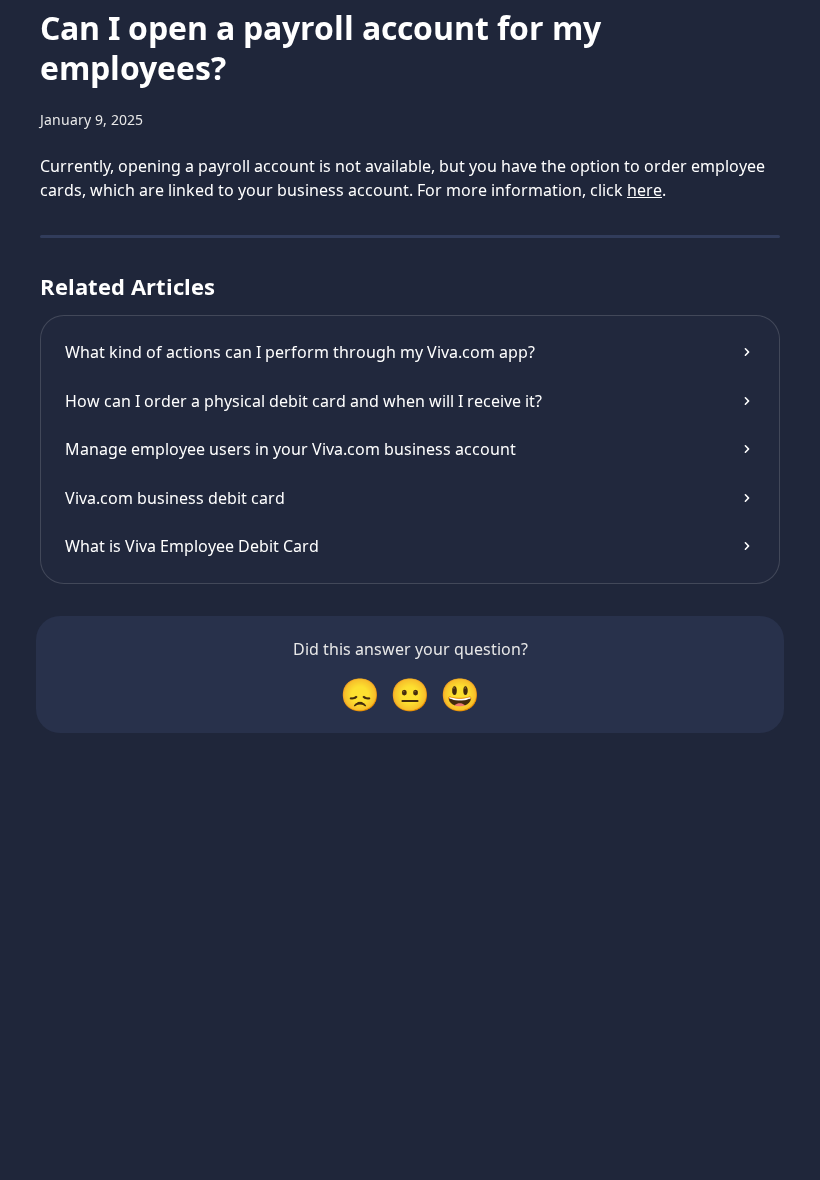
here (644, 190)
